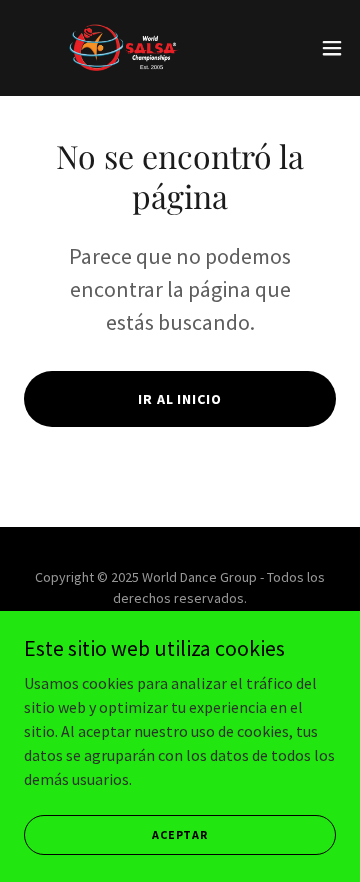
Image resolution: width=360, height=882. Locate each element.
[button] (332, 48)
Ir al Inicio (180, 399)
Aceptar (180, 834)
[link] (128, 48)
